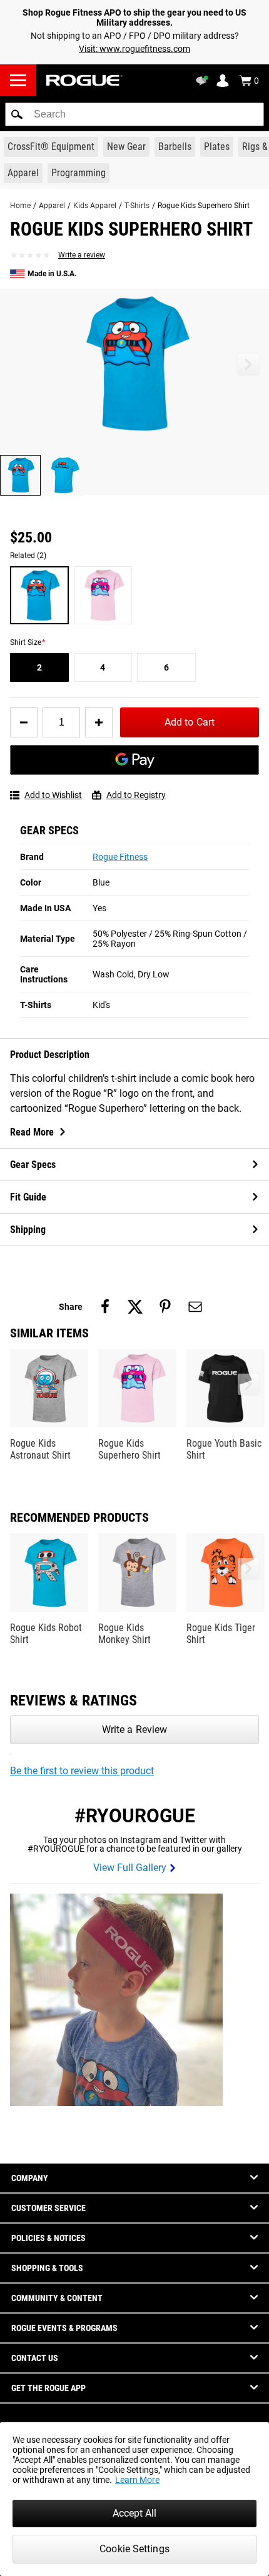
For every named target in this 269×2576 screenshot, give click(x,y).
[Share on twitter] (135, 1307)
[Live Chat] (204, 81)
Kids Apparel (95, 206)
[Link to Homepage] (84, 80)
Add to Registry (136, 795)
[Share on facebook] (105, 1307)
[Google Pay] (134, 760)
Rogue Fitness (120, 857)
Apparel (52, 206)
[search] (134, 114)
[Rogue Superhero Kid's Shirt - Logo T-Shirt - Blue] (39, 596)
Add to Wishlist (53, 795)
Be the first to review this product (82, 1771)
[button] (17, 114)
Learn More (137, 2480)
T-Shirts (137, 206)
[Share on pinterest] (165, 1307)
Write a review (82, 255)
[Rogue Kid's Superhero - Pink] (103, 596)
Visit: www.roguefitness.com (134, 49)
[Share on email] (195, 1307)
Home (20, 206)
